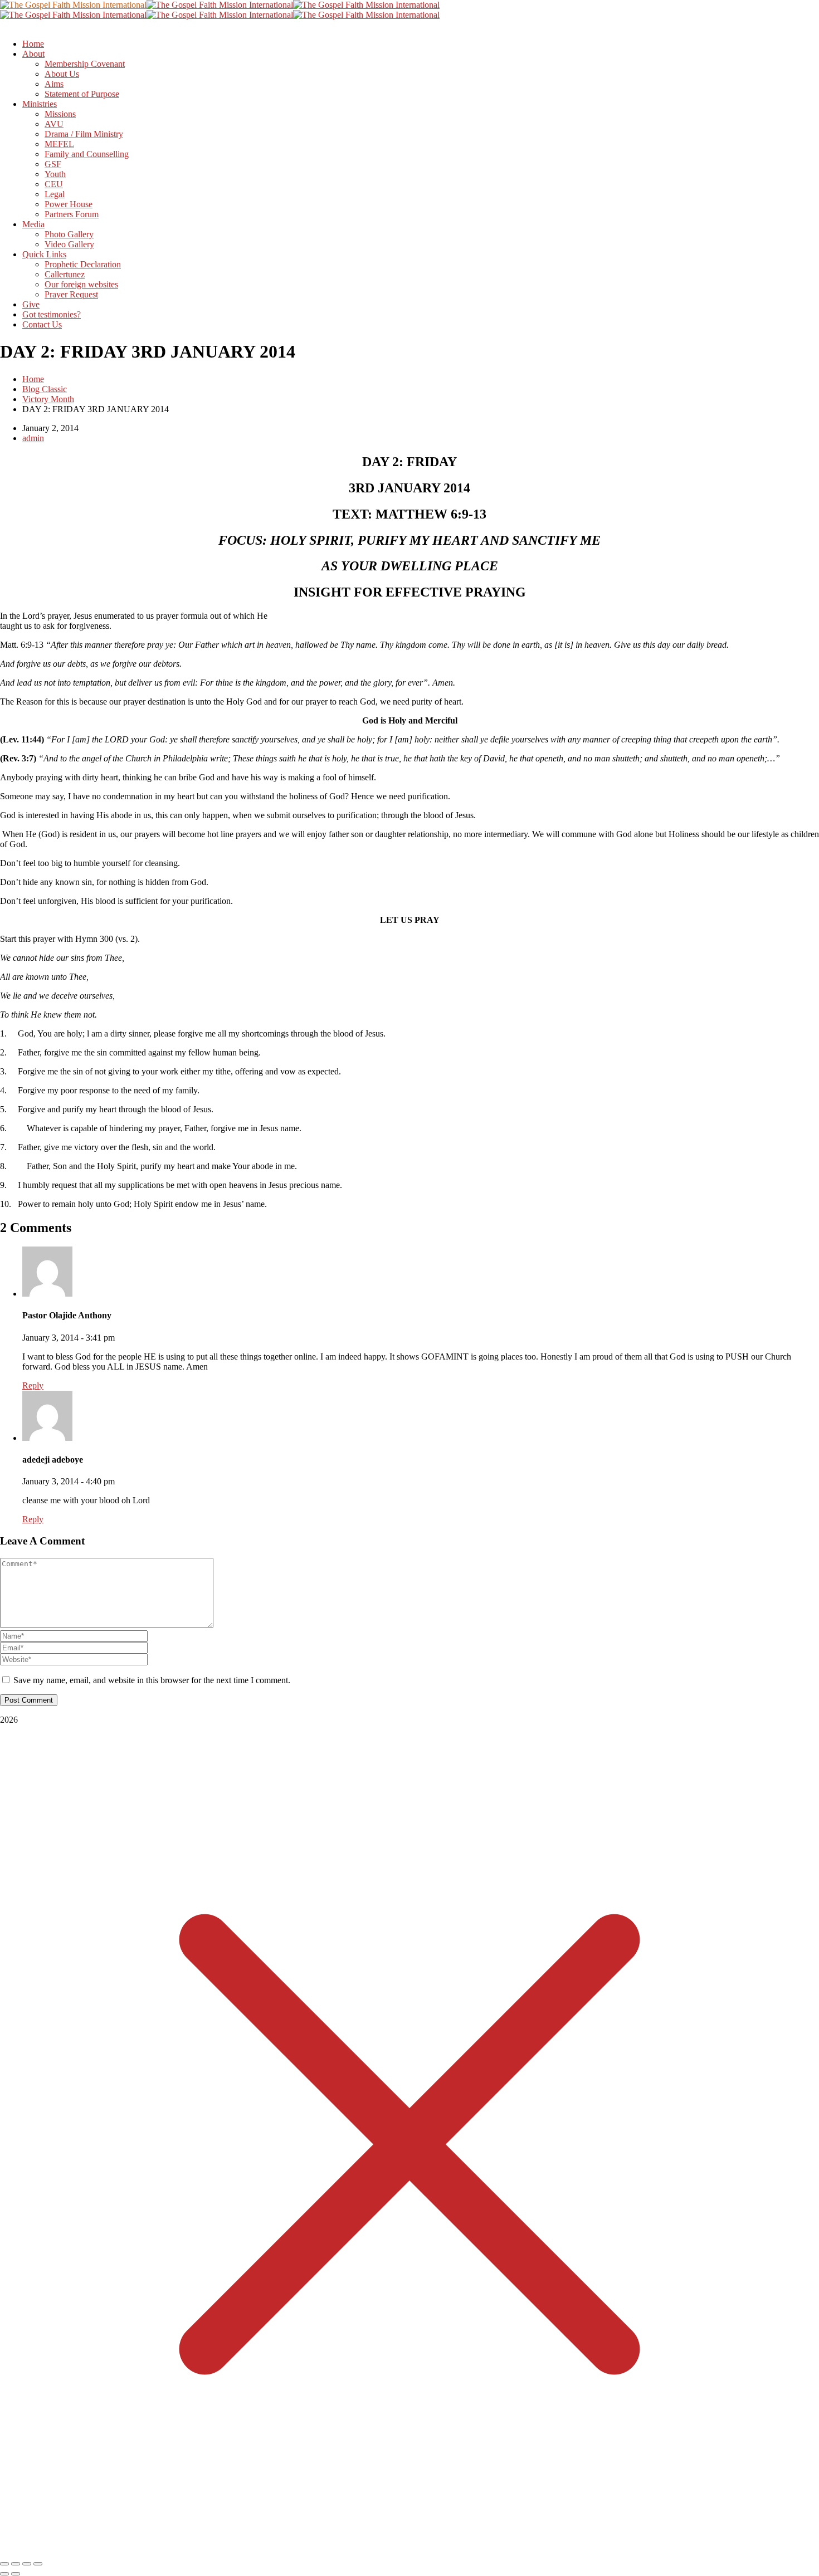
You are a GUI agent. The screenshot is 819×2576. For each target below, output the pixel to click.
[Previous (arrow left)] (4, 2574)
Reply (33, 1385)
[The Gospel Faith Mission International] (73, 5)
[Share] (27, 2564)
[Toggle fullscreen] (16, 2564)
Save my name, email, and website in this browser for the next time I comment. (152, 1680)
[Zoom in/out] (4, 2564)
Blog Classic (45, 389)
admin (33, 438)
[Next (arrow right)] (16, 2574)
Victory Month (48, 399)
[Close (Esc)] (38, 2564)
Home (33, 379)
